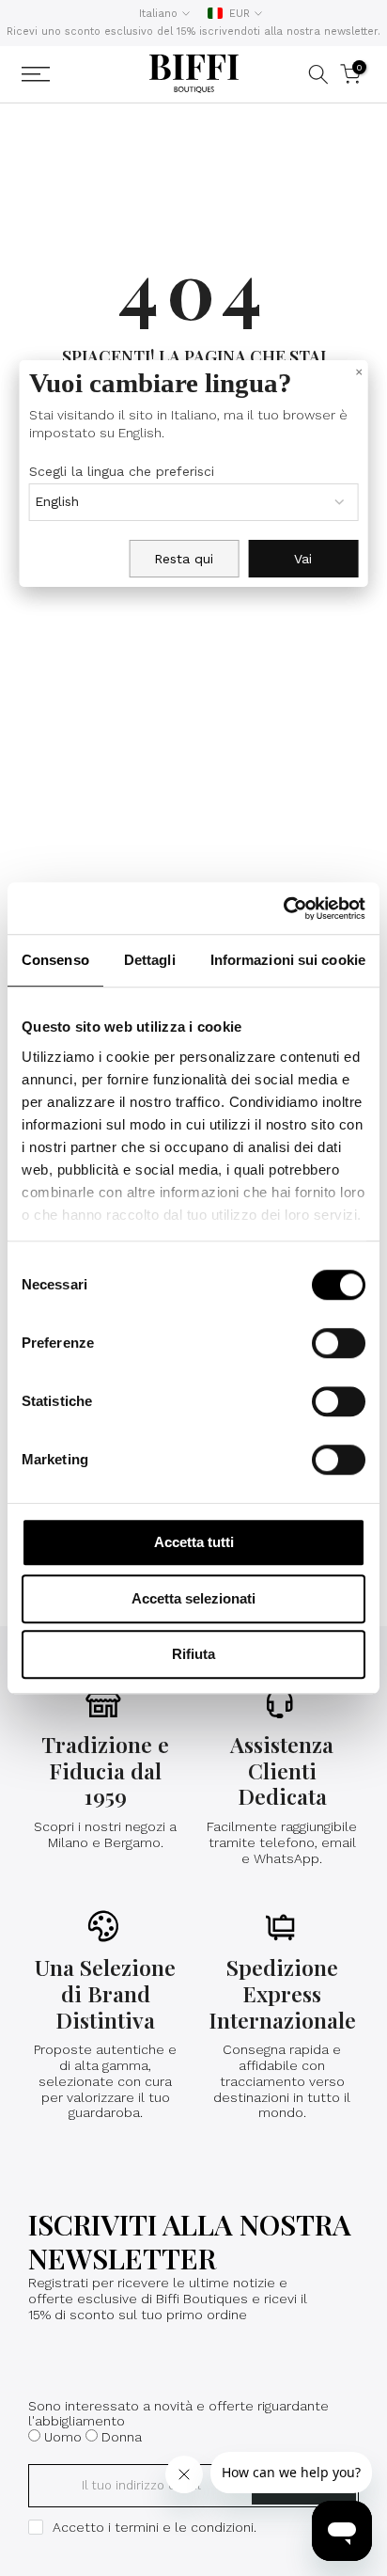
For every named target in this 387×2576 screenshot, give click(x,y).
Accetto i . (155, 2527)
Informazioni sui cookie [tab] (288, 960)
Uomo (63, 2437)
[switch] (339, 1343)
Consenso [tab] (55, 960)
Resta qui (184, 559)
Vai (303, 559)
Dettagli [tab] (150, 960)
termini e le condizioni (184, 2527)
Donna (122, 2437)
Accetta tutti (194, 1542)
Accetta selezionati (193, 1598)
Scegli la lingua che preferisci (122, 471)
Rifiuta (193, 1654)
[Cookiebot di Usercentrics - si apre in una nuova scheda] (283, 909)
